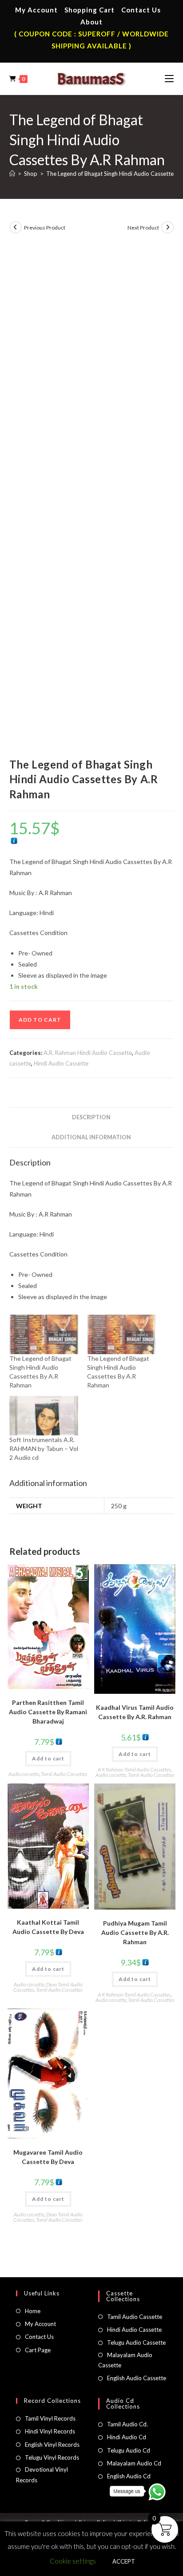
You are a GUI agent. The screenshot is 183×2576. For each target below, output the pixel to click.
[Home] (12, 174)
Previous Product (45, 228)
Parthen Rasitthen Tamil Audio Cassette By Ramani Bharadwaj (48, 1712)
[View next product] (167, 227)
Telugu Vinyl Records (52, 2457)
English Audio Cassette (137, 2378)
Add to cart (40, 1020)
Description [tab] (91, 1117)
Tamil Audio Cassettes (64, 1774)
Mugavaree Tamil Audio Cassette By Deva (48, 2157)
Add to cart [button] (48, 1758)
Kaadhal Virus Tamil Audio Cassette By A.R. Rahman (135, 1712)
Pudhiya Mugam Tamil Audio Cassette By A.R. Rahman (135, 1932)
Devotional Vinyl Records (42, 2475)
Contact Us (141, 10)
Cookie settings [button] (73, 2561)
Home (33, 2311)
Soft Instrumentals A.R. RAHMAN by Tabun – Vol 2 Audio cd (44, 1449)
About (91, 22)
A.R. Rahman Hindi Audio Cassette (88, 1053)
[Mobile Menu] (169, 79)
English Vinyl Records (52, 2445)
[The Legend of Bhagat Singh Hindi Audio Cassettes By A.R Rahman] (44, 1334)
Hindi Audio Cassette (61, 1063)
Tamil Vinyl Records (50, 2418)
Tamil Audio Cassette (135, 2317)
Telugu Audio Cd (129, 2450)
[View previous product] (16, 227)
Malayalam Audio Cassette (125, 2360)
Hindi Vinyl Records (50, 2431)
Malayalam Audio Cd (134, 2463)
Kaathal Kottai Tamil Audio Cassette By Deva (48, 1927)
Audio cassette (24, 1774)
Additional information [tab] (91, 1137)
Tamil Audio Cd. (127, 2424)
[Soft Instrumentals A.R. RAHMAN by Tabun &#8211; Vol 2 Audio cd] (44, 1416)
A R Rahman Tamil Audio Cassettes (134, 1770)
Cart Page (38, 2350)
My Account (36, 10)
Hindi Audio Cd (127, 2437)
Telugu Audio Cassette (136, 2342)
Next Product (143, 228)
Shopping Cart (90, 10)
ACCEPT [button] (124, 2561)
